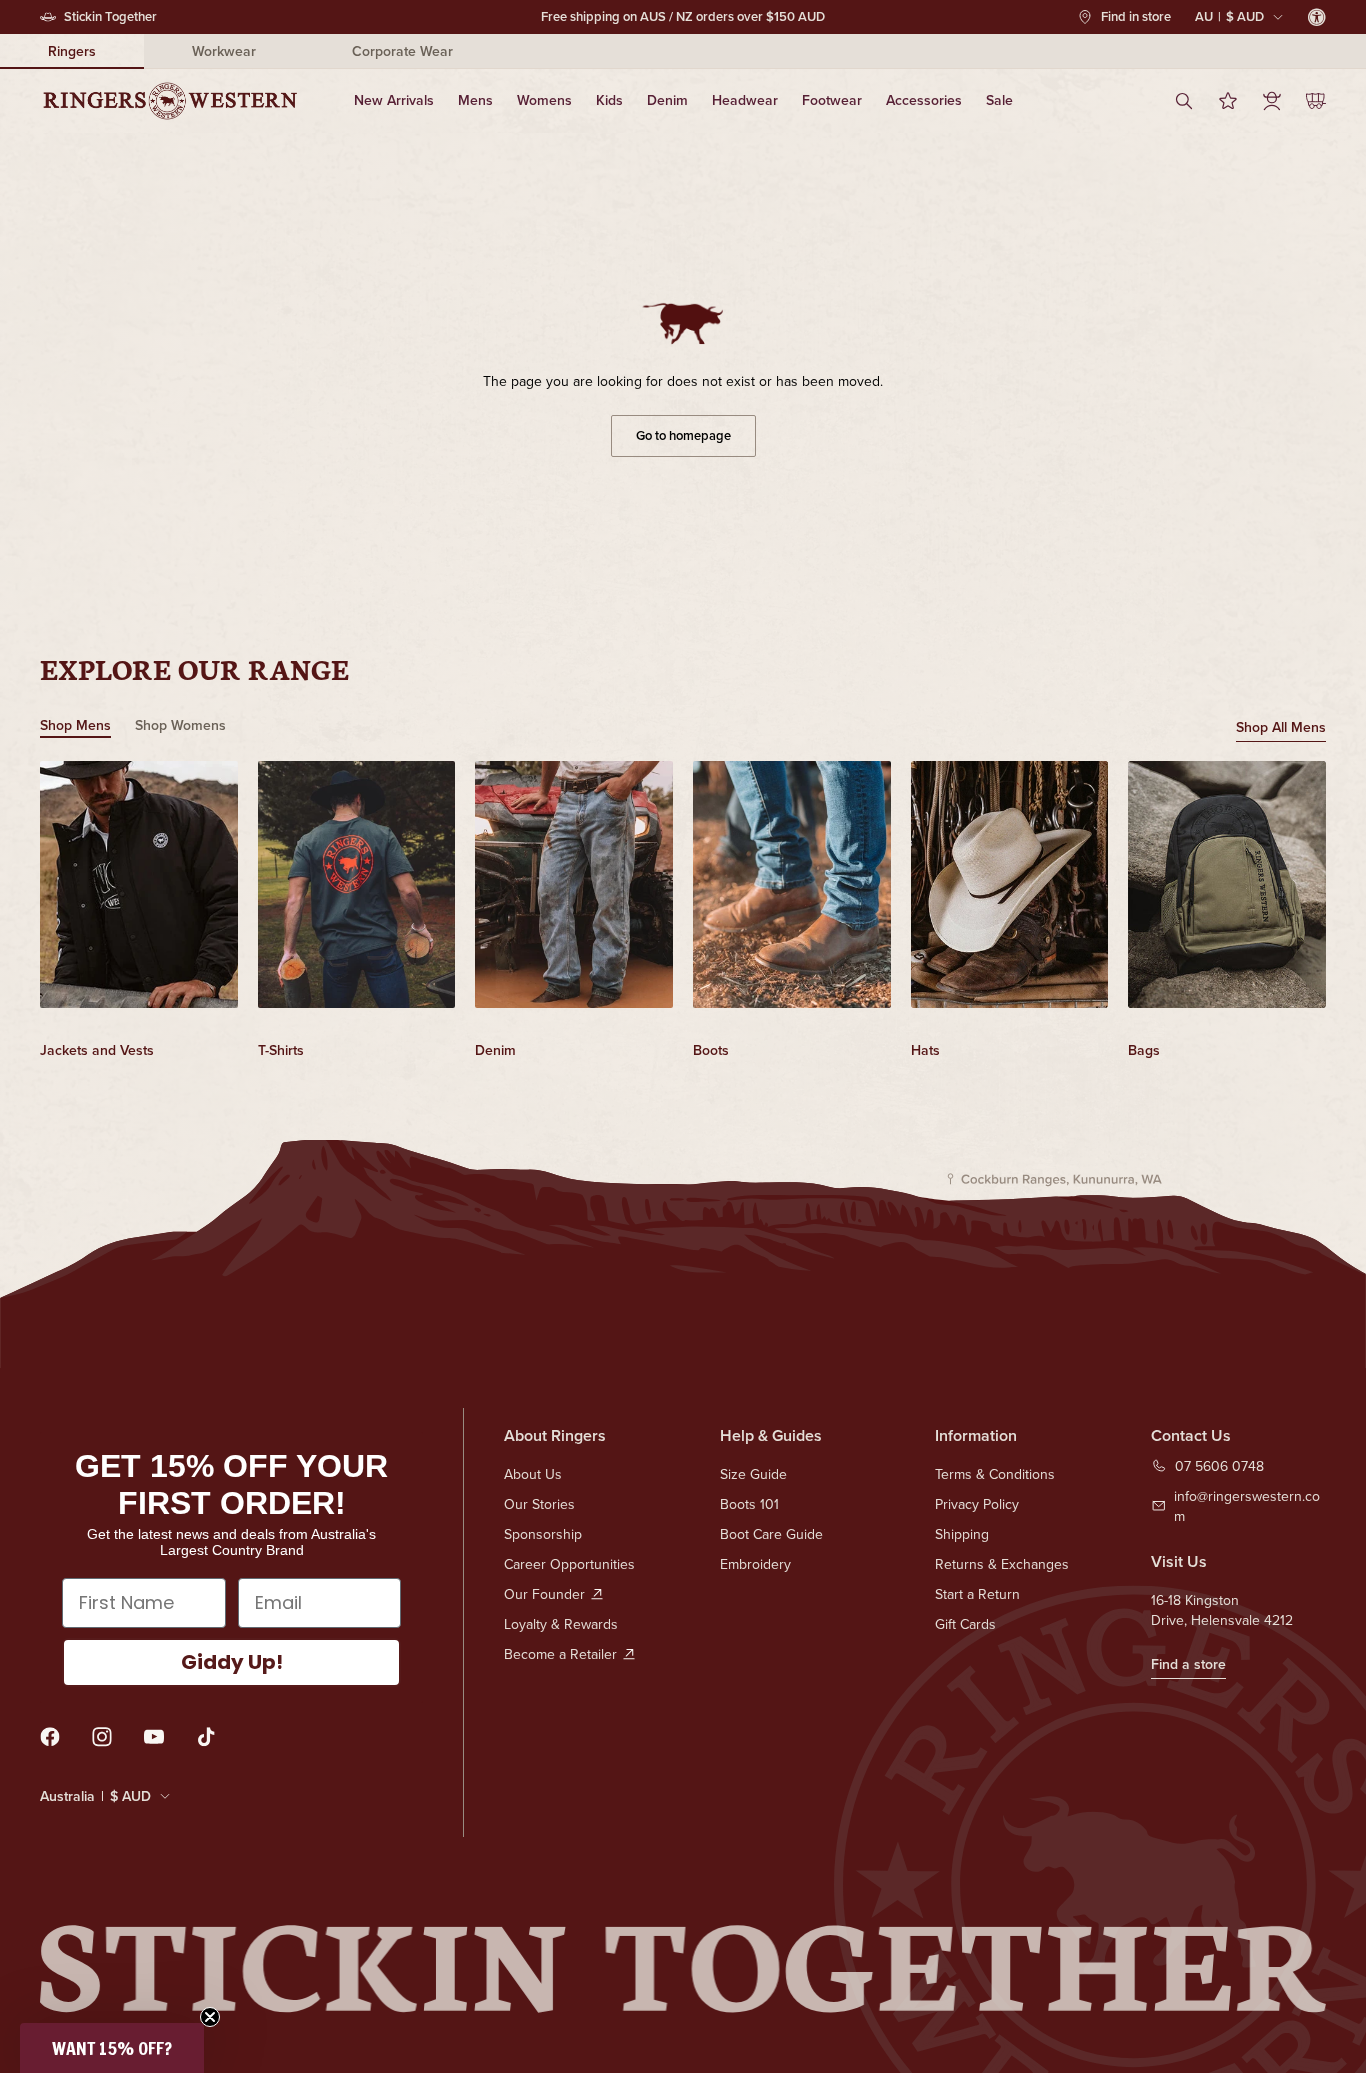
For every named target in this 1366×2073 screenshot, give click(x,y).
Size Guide (753, 1474)
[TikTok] (206, 1737)
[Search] (1184, 101)
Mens (475, 100)
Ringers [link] (72, 51)
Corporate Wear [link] (402, 51)
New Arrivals (394, 100)
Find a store (1188, 1664)
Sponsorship (543, 1534)
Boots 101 (749, 1504)
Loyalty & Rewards (561, 1624)
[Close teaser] (210, 2017)
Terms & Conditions (995, 1474)
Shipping (962, 1534)
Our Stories (539, 1504)
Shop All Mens (1281, 727)
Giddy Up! (232, 1662)
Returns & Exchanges (1002, 1564)
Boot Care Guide (771, 1534)
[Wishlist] (1228, 101)
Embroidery (755, 1564)
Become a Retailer (560, 1654)
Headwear (745, 100)
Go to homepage (683, 435)
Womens (544, 100)
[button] (112, 2048)
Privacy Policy (977, 1504)
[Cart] (1316, 101)
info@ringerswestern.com (1247, 1506)
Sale (999, 100)
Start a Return (977, 1594)
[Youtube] (154, 1737)
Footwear (832, 100)
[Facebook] (50, 1737)
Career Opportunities (569, 1564)
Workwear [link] (224, 51)
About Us (533, 1474)
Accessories (924, 100)
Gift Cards (965, 1624)
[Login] (1272, 101)
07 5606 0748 (1219, 1466)
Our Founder (544, 1594)
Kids (609, 100)
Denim (667, 100)
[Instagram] (102, 1737)
